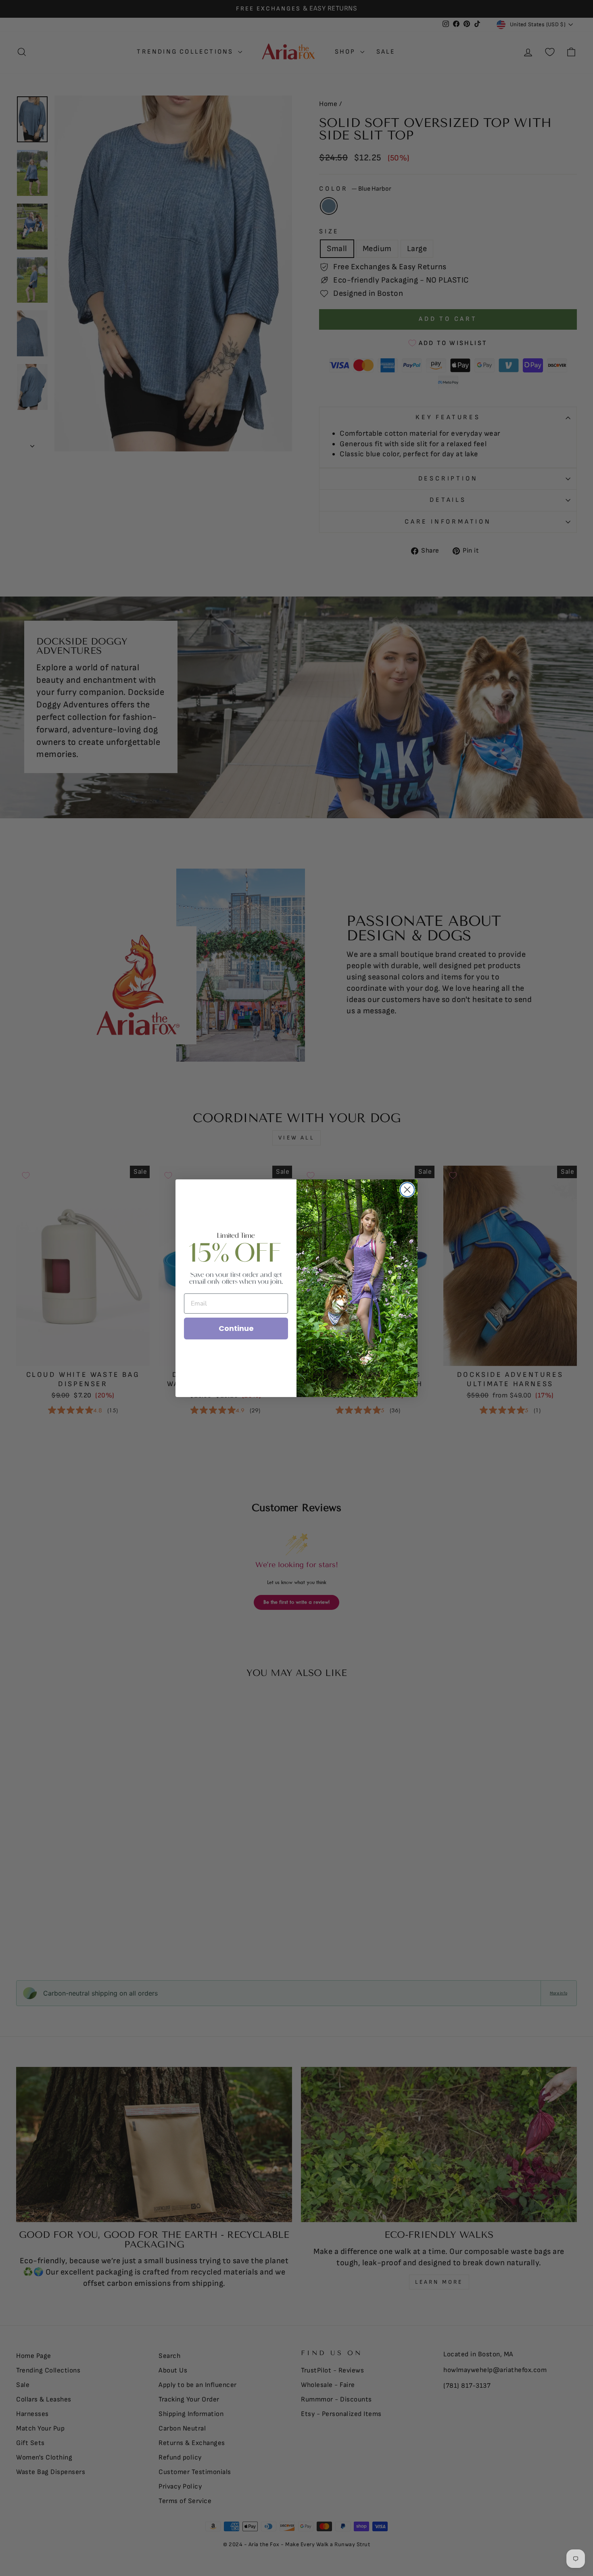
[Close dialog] (407, 1190)
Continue (236, 1328)
